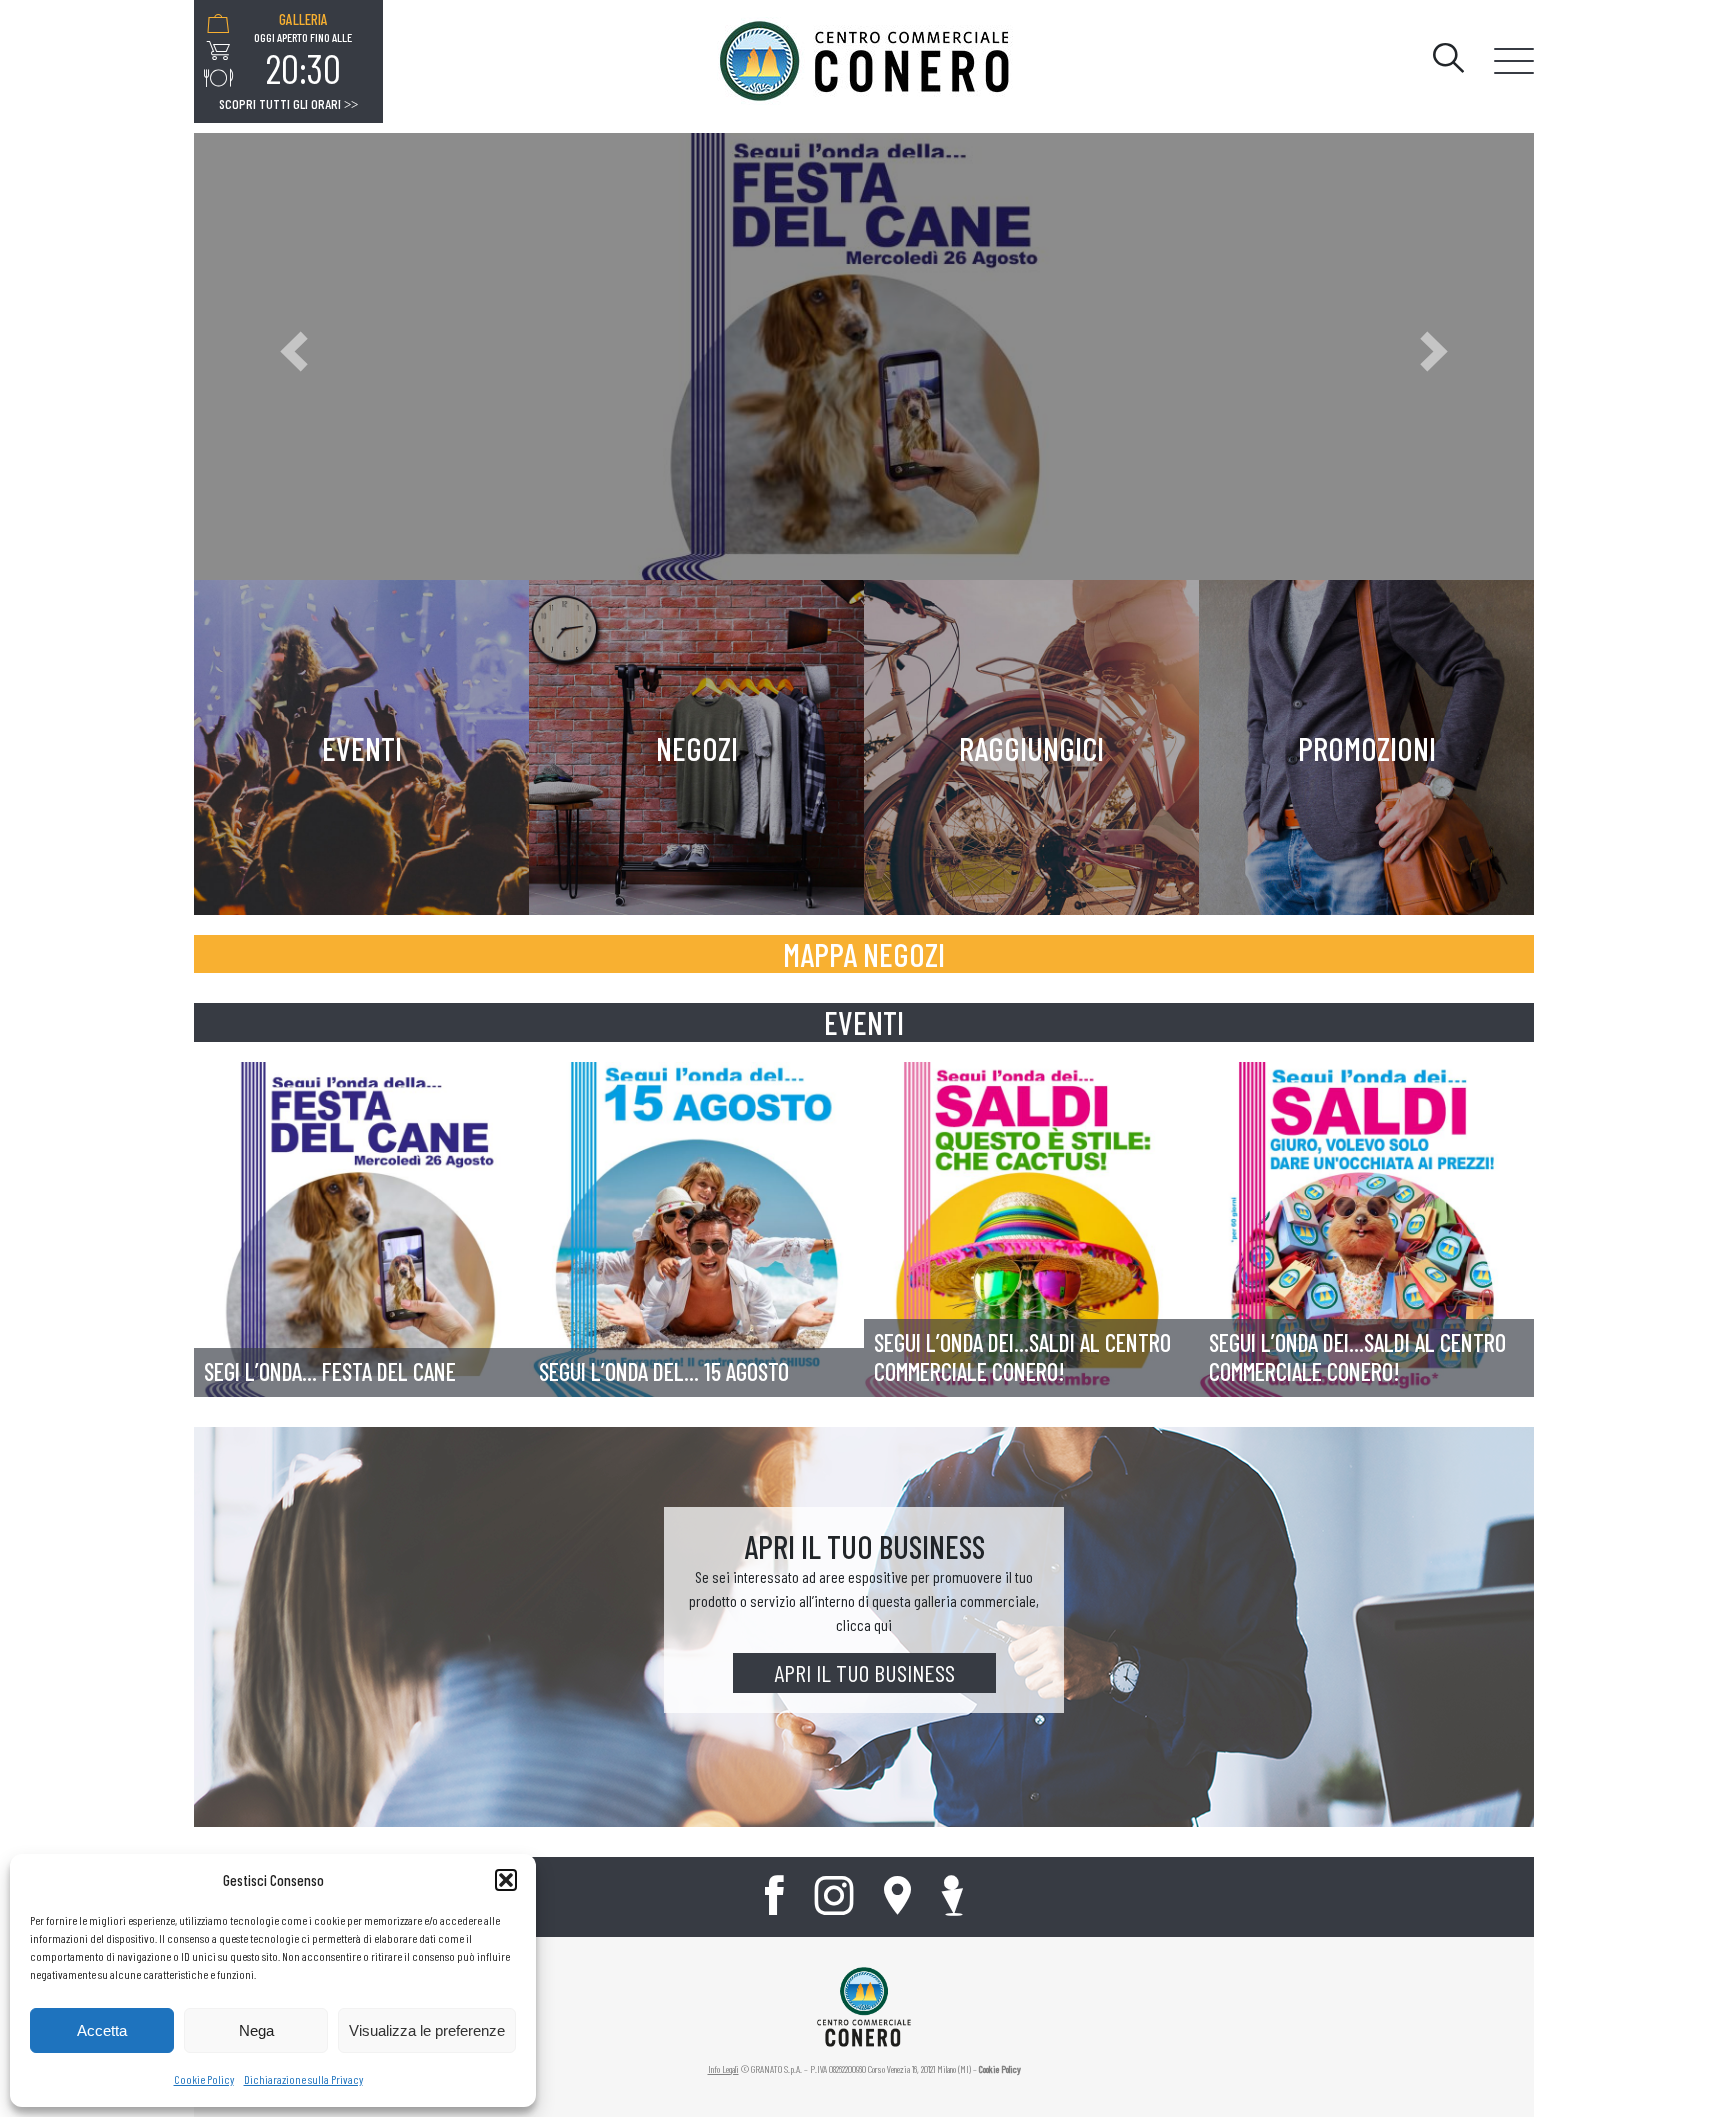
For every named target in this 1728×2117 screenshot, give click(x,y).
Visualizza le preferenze (427, 2030)
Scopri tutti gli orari (288, 104)
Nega (256, 2030)
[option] (303, 51)
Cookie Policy (204, 2079)
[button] (506, 1880)
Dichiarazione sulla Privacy (303, 2079)
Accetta (102, 2030)
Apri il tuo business (864, 1672)
